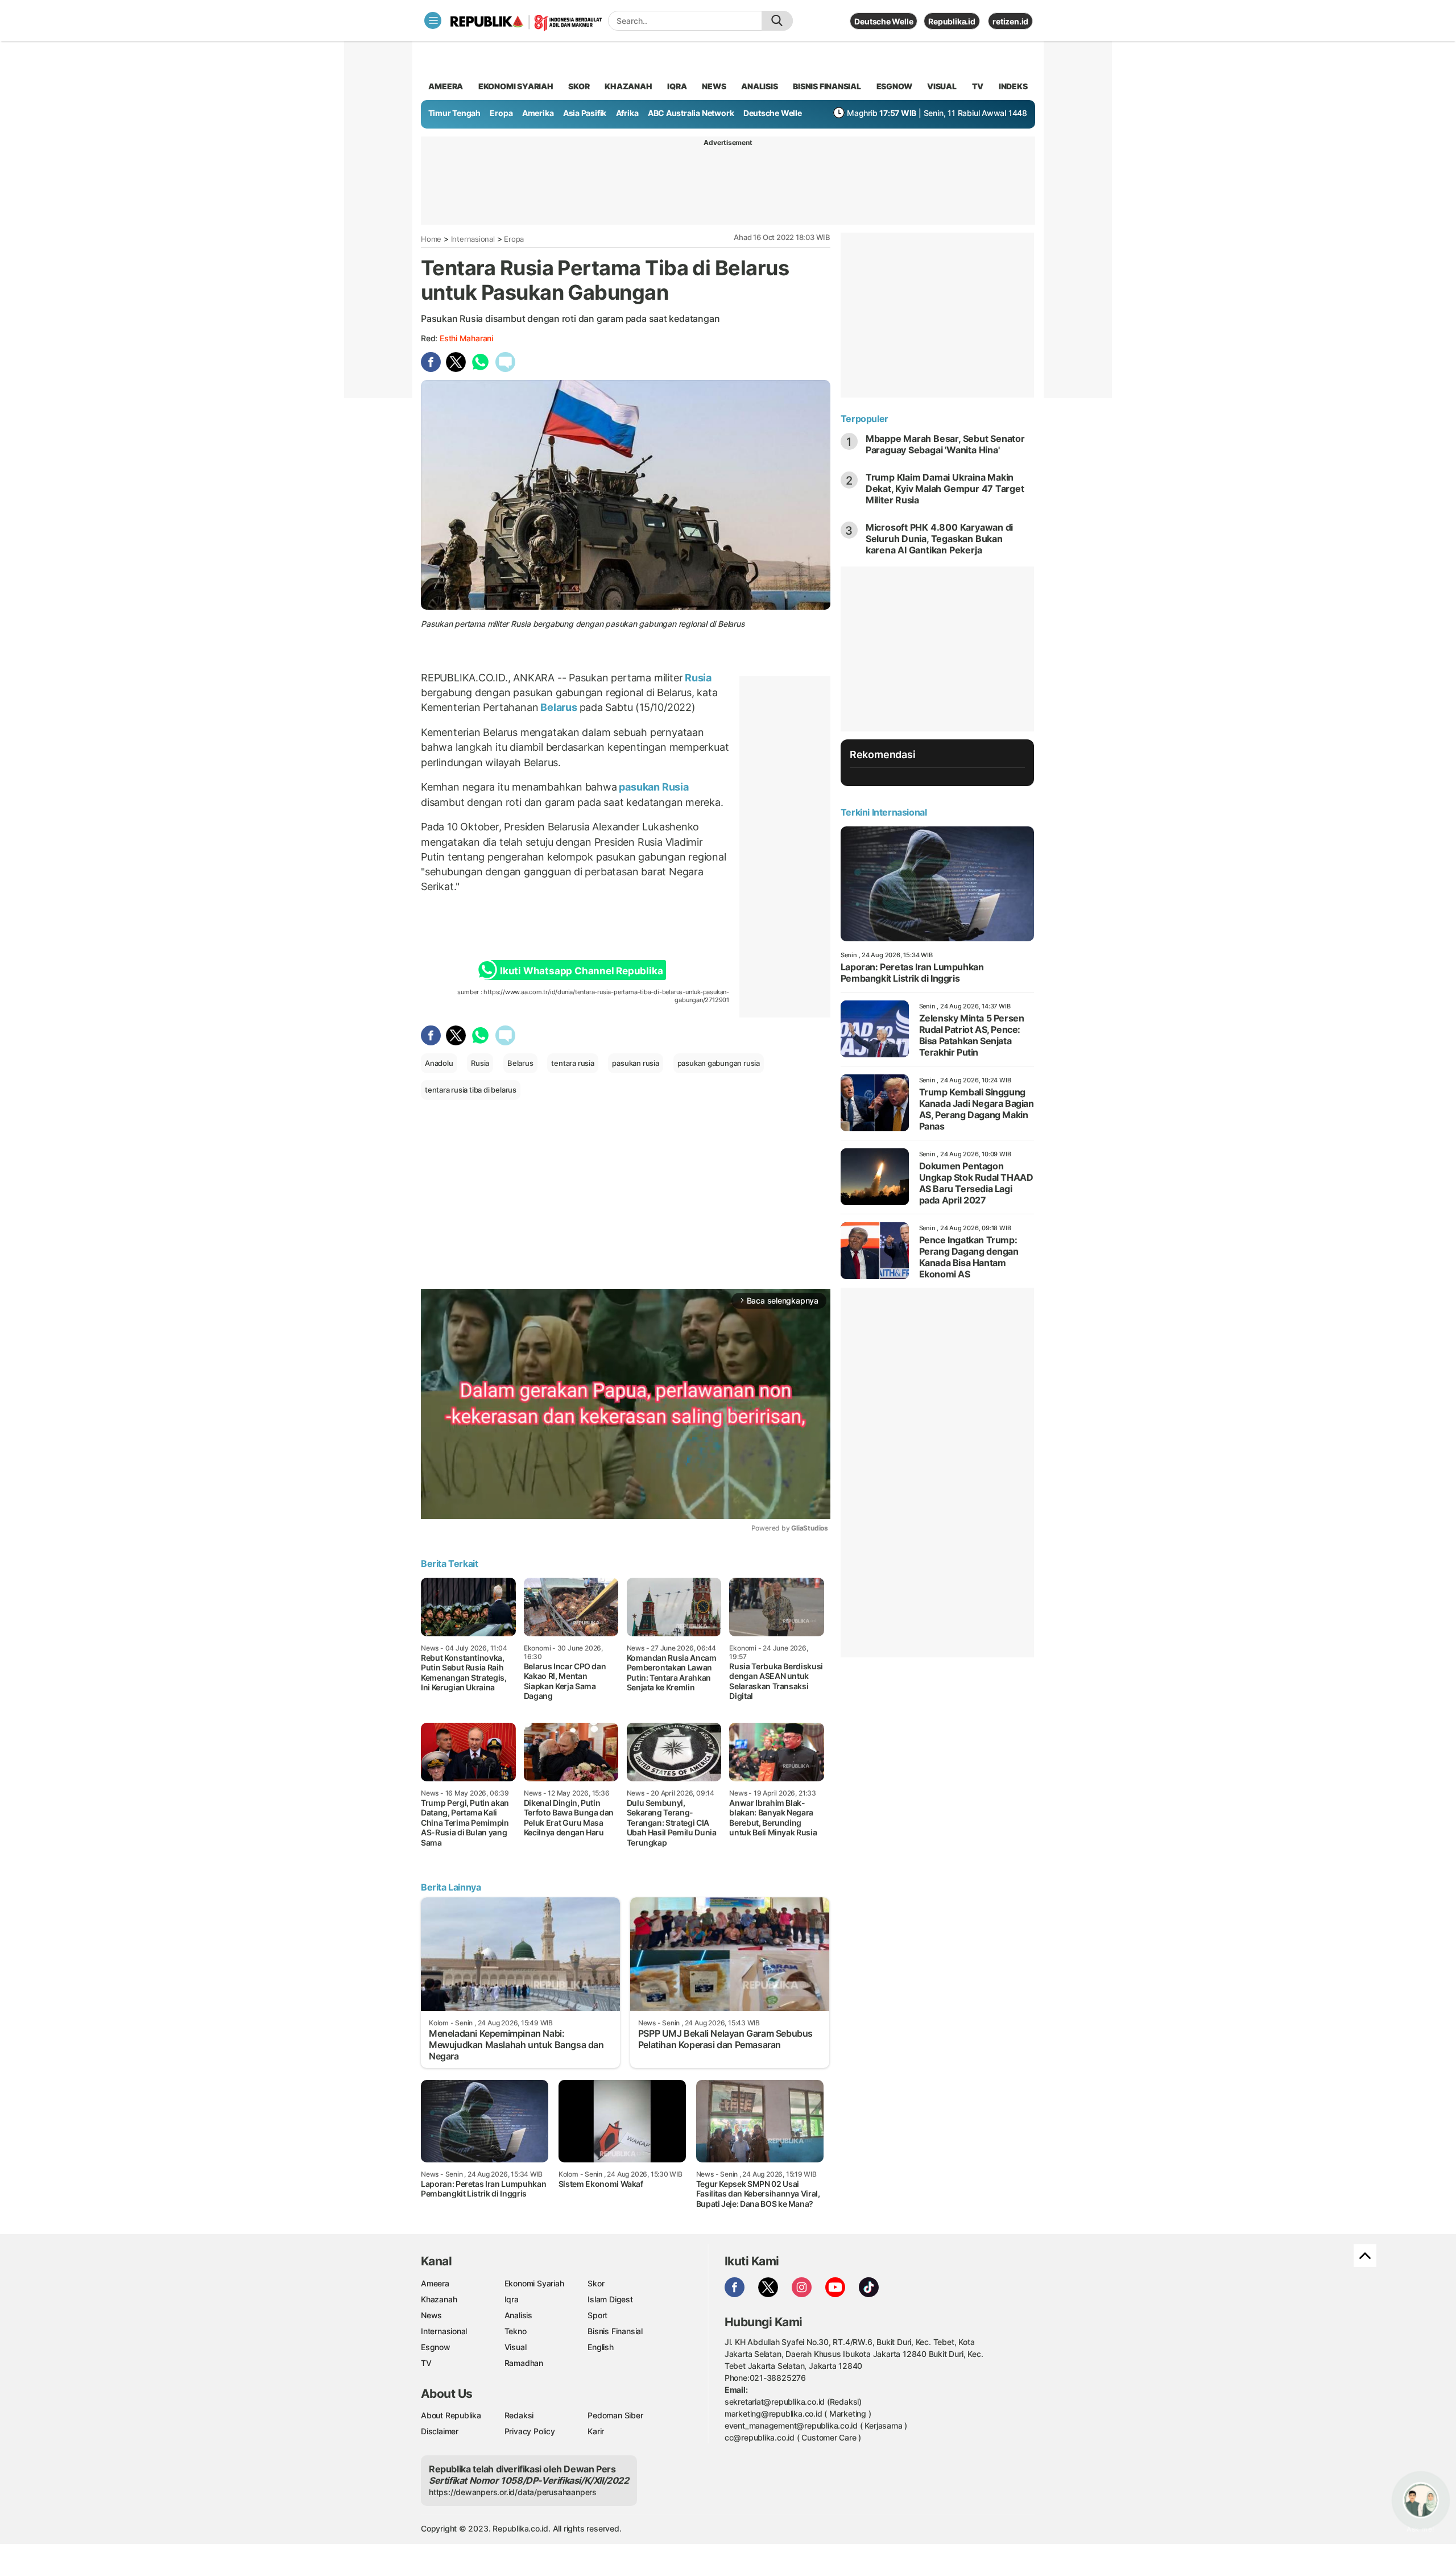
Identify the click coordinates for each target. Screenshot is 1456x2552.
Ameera (435, 2283)
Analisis (518, 2315)
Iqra (512, 2299)
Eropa (501, 113)
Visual (516, 2347)
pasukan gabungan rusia (719, 1063)
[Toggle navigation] (433, 20)
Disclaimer (440, 2431)
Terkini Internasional (884, 812)
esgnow (894, 86)
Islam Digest (610, 2299)
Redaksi (519, 2415)
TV (978, 86)
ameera (446, 86)
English (601, 2347)
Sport (597, 2315)
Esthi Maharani (466, 338)
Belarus (559, 707)
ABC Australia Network (691, 113)
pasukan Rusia (653, 787)
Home (431, 239)
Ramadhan (524, 2363)
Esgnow (436, 2347)
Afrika (627, 113)
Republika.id (952, 21)
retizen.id (1010, 21)
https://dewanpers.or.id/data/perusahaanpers (513, 2492)
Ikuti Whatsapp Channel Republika (581, 971)
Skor (596, 2283)
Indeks (1013, 86)
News (431, 2315)
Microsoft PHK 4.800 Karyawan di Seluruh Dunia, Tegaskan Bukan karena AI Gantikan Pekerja (940, 539)
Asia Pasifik (585, 113)
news (714, 86)
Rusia (697, 678)
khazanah (628, 86)
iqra (677, 86)
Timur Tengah (454, 113)
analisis (759, 86)
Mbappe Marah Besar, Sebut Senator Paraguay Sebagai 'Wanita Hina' (945, 444)
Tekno (516, 2331)
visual (942, 86)
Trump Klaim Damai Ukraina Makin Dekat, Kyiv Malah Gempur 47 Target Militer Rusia (945, 489)
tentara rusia (572, 1063)
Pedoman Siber (615, 2415)
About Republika (451, 2415)
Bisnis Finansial (827, 86)
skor (579, 86)
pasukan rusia (635, 1063)
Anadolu (439, 1063)
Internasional (473, 239)
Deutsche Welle (884, 21)
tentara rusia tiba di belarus (471, 1090)
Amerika (538, 113)
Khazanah (439, 2299)
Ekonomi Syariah (516, 86)
